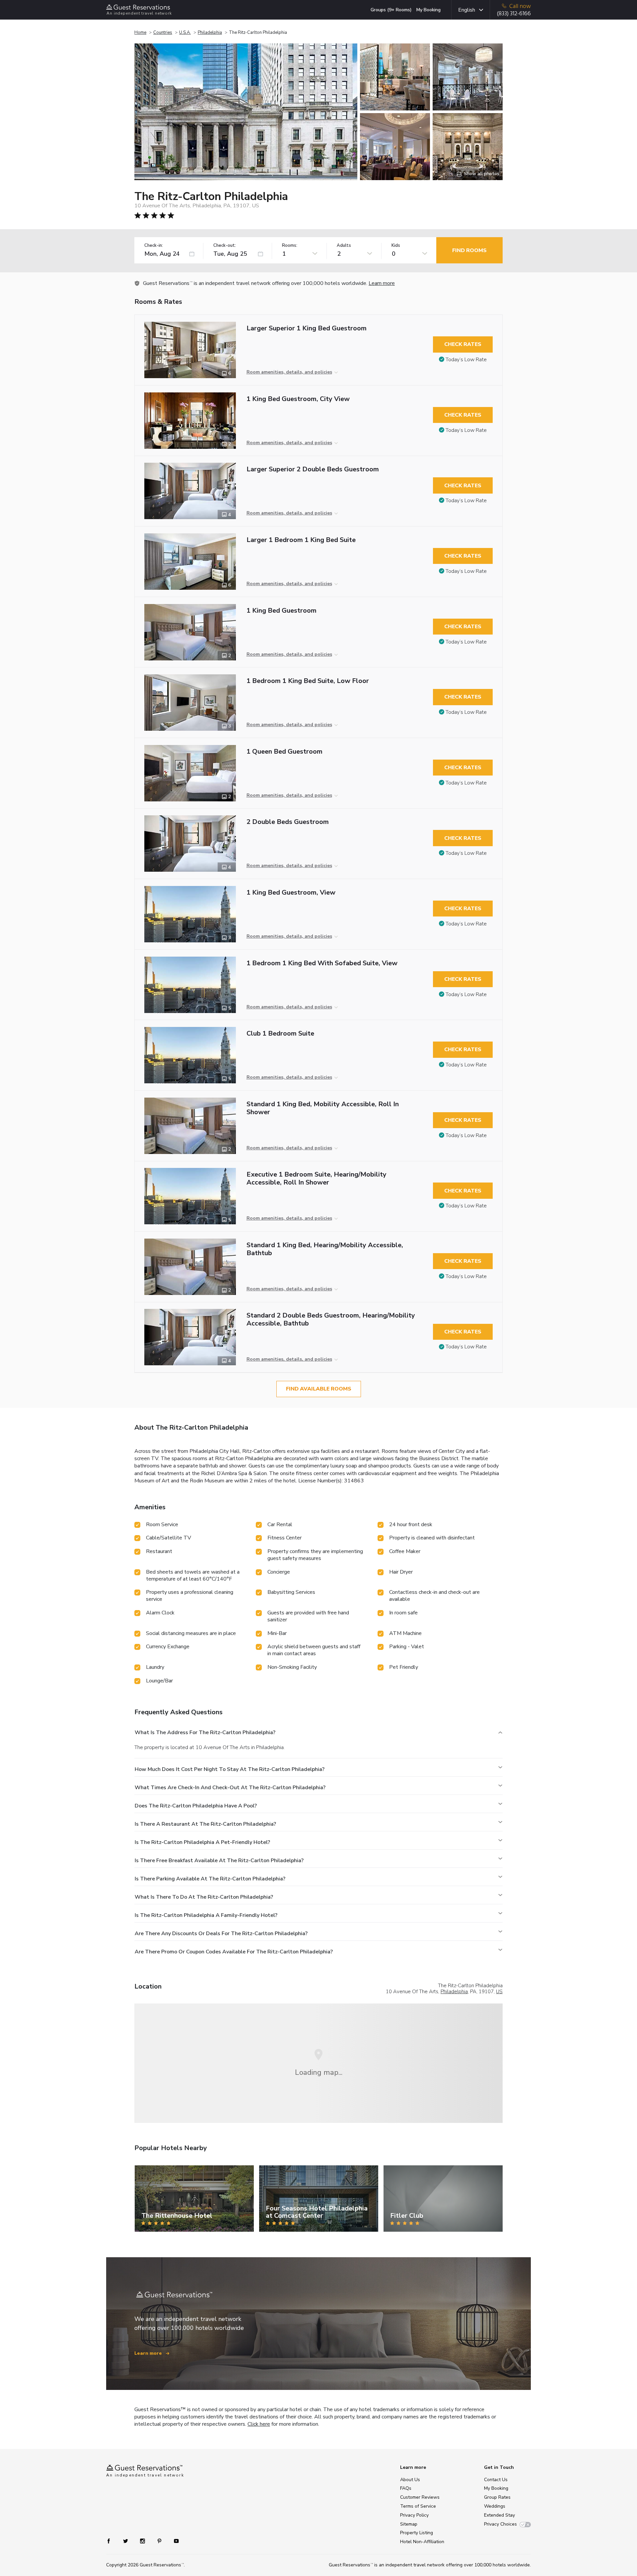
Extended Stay (499, 2515)
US (499, 1992)
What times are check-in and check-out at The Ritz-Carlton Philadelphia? (230, 1788)
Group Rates (497, 2497)
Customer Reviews (420, 2497)
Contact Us (496, 2480)
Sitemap (409, 2524)
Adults (344, 246)
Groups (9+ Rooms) (391, 10)
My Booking (428, 10)
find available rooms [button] (319, 1389)
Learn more (382, 283)
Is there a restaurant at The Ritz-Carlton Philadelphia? (205, 1824)
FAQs (406, 2488)
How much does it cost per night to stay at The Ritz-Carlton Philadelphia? (230, 1769)
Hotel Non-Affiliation (422, 2542)
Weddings (495, 2506)
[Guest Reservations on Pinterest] (160, 2541)
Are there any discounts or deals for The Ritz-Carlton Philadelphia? (221, 1933)
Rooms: (290, 246)
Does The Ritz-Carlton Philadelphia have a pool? (196, 1806)
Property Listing (417, 2533)
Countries (163, 33)
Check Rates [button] (463, 344)
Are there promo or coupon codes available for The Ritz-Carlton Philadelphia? (234, 1952)
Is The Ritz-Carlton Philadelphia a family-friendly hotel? (206, 1915)
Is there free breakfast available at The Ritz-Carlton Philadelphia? (219, 1861)
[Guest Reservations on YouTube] (174, 2541)
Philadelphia (210, 33)
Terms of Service (418, 2506)
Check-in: (154, 246)
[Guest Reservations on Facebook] (112, 2541)
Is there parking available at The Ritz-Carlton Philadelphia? (210, 1879)
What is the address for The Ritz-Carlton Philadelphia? (205, 1732)
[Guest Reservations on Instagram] (143, 2541)
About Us (410, 2480)
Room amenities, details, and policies (289, 372)
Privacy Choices (500, 2524)
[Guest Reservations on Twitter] (126, 2541)
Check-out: (225, 246)
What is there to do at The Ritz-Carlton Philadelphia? (204, 1897)
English (467, 10)
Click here (259, 2424)
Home (140, 33)
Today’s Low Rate (466, 360)
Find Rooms (469, 250)
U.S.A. (185, 33)
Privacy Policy (414, 2515)
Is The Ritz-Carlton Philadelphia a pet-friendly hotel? (202, 1842)
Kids (396, 246)
